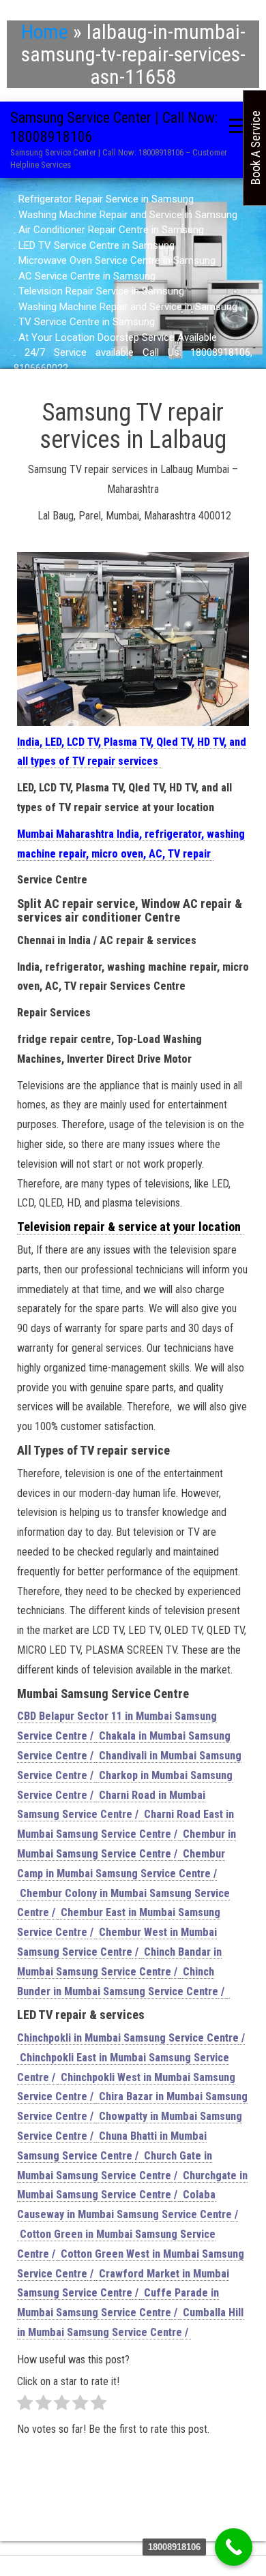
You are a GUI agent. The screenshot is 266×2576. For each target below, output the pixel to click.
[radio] (25, 2406)
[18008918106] (234, 2547)
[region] (133, 284)
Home (45, 32)
